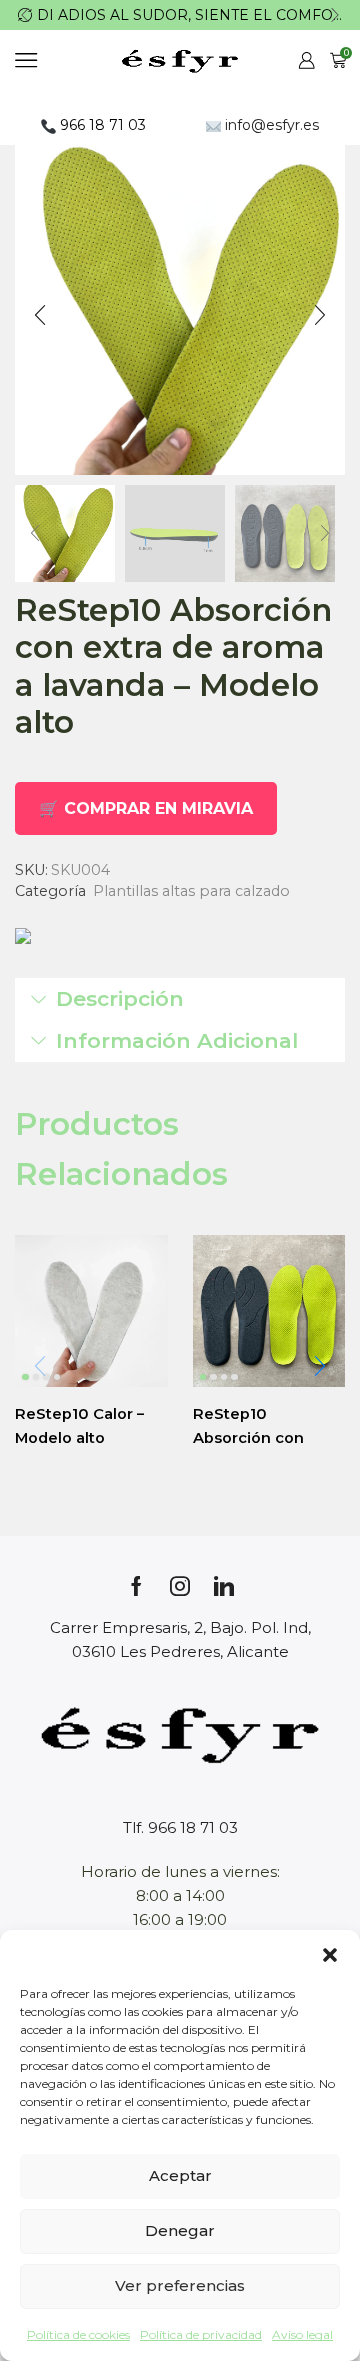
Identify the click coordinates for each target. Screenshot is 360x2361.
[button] (330, 1955)
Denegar (180, 2230)
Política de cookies (78, 2334)
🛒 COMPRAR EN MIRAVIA (146, 808)
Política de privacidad (201, 2334)
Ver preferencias (180, 2285)
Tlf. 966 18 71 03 (180, 1827)
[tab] (180, 999)
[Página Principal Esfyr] (180, 1732)
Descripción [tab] (120, 998)
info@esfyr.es (270, 125)
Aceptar (180, 2175)
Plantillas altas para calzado (191, 891)
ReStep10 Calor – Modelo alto (79, 1426)
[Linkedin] (224, 1586)
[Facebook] (136, 1586)
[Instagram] (180, 1586)
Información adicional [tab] (177, 1040)
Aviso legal (302, 2334)
